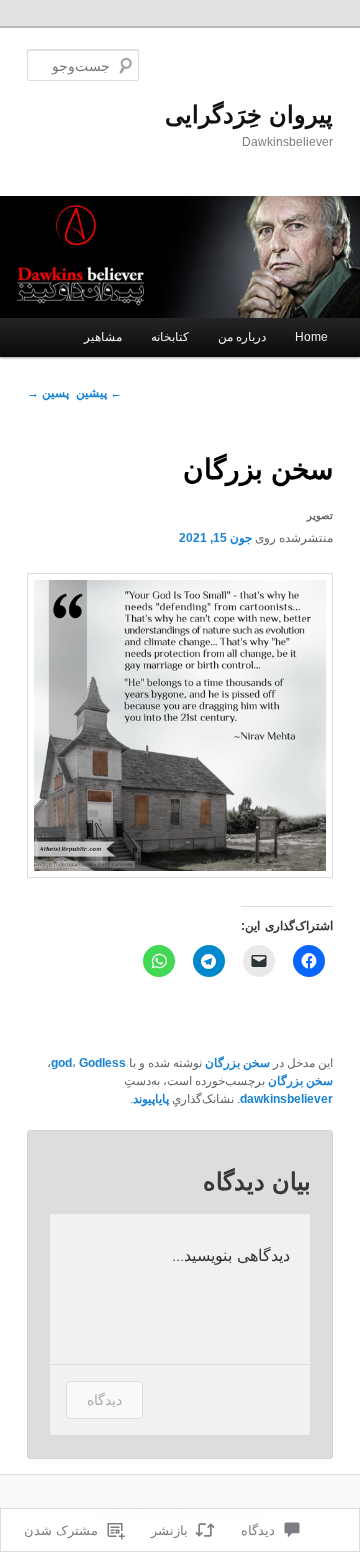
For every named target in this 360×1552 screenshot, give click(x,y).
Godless (102, 1063)
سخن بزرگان (237, 1063)
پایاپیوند (151, 1099)
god (61, 1063)
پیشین (99, 393)
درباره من (242, 337)
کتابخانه (170, 337)
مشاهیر (103, 337)
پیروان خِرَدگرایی (249, 114)
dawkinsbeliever (286, 1099)
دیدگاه (104, 1399)
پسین (48, 393)
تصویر (320, 515)
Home (311, 337)
